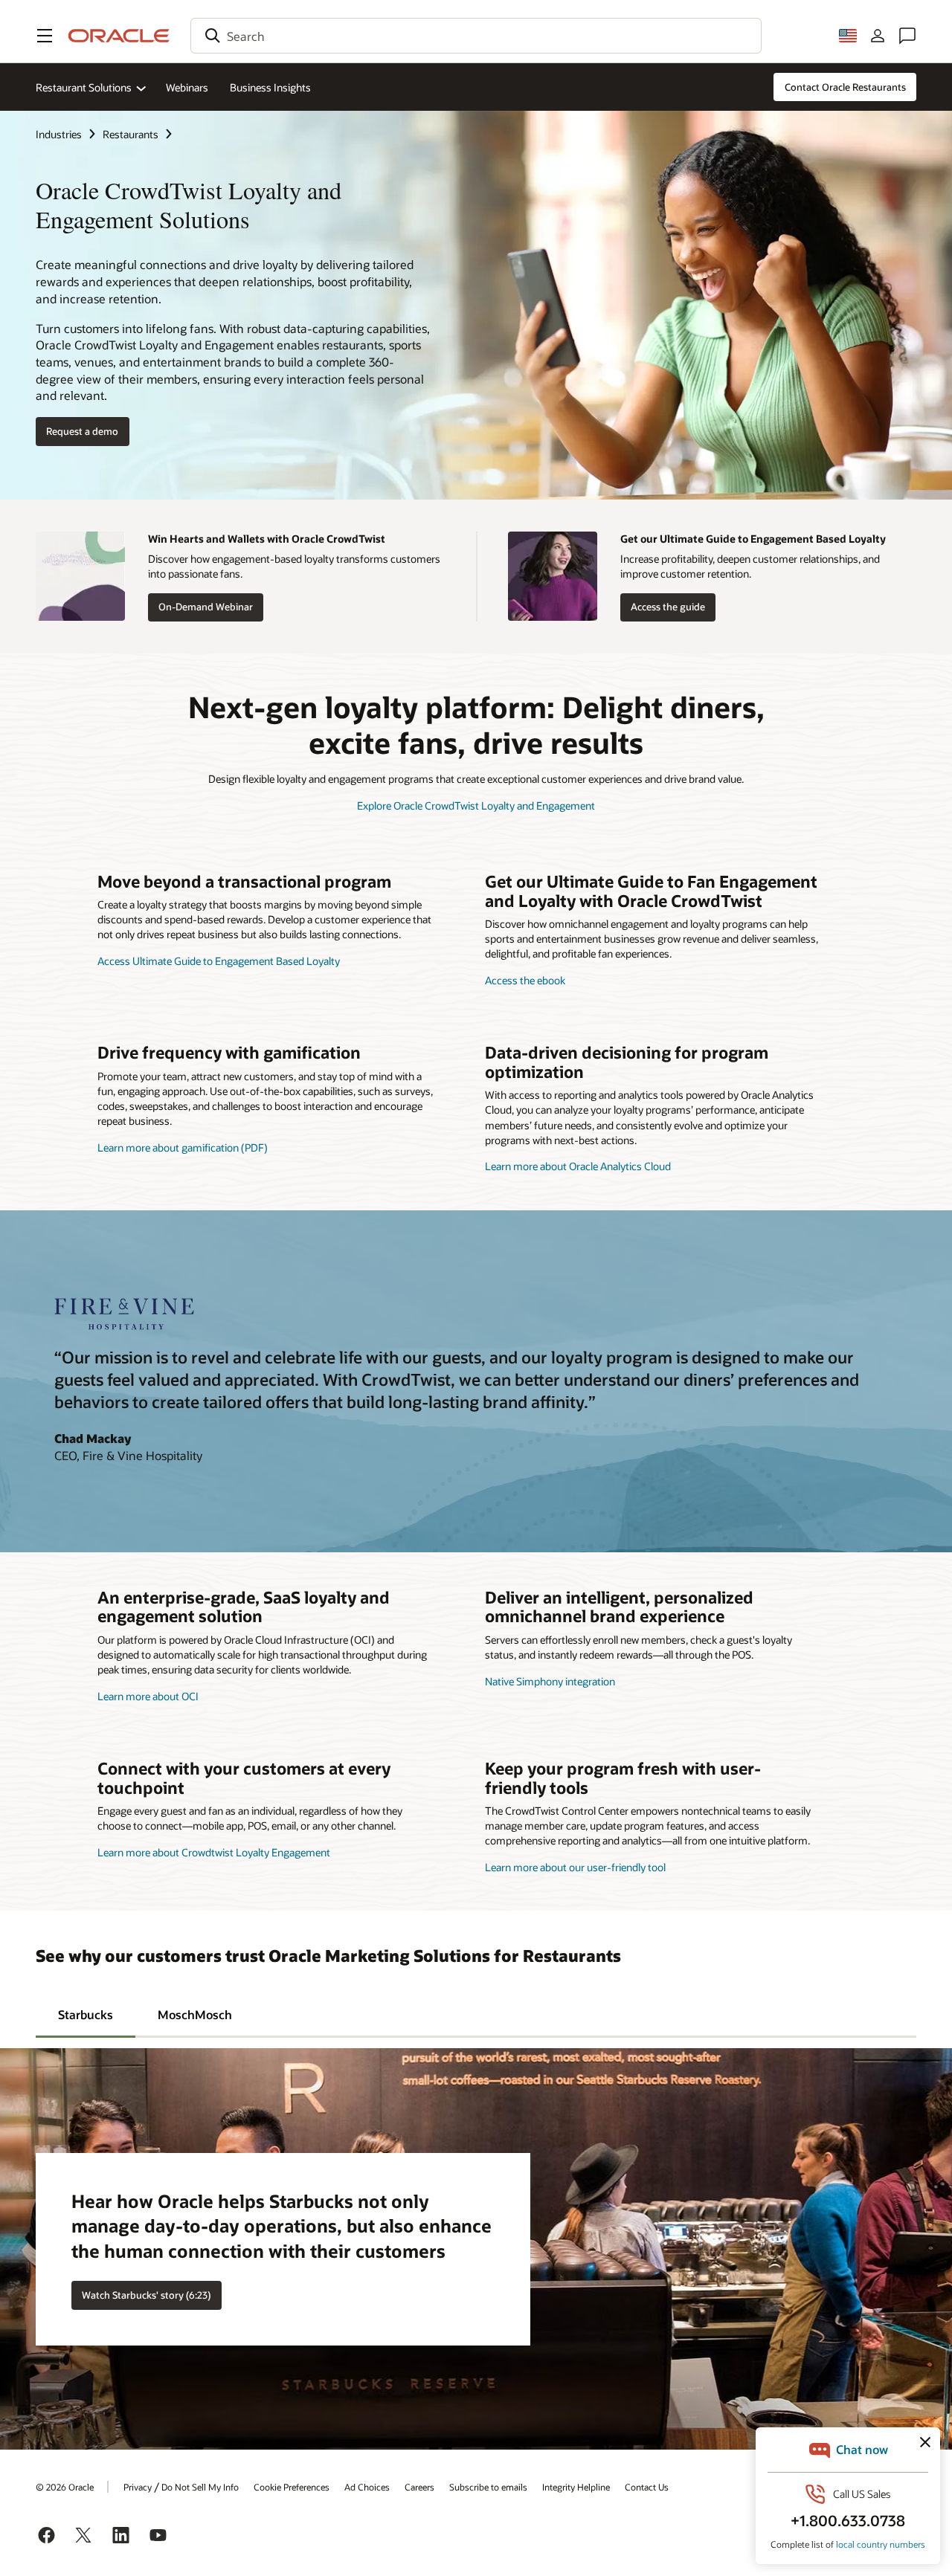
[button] (45, 36)
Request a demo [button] (82, 431)
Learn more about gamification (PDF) (183, 1147)
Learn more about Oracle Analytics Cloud (578, 1166)
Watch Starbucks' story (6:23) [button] (146, 2295)
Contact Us (647, 2487)
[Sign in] (878, 36)
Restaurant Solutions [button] (84, 87)
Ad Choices (367, 2487)
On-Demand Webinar (206, 607)
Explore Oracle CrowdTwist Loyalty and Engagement (476, 806)
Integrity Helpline (576, 2487)
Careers (419, 2487)
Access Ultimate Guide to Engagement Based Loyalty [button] (219, 961)
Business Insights (270, 87)
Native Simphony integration (550, 1681)
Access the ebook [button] (525, 980)
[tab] (86, 2014)
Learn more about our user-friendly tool (575, 1867)
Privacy (138, 2487)
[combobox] (476, 36)
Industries (59, 134)
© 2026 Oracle (65, 2487)
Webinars (187, 87)
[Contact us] (907, 36)
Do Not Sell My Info (200, 2487)
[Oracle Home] (119, 36)
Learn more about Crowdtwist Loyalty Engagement (214, 1852)
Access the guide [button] (668, 607)
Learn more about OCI (148, 1696)
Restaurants (131, 134)
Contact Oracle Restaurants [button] (845, 87)
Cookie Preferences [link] (292, 2487)
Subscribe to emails (488, 2487)
